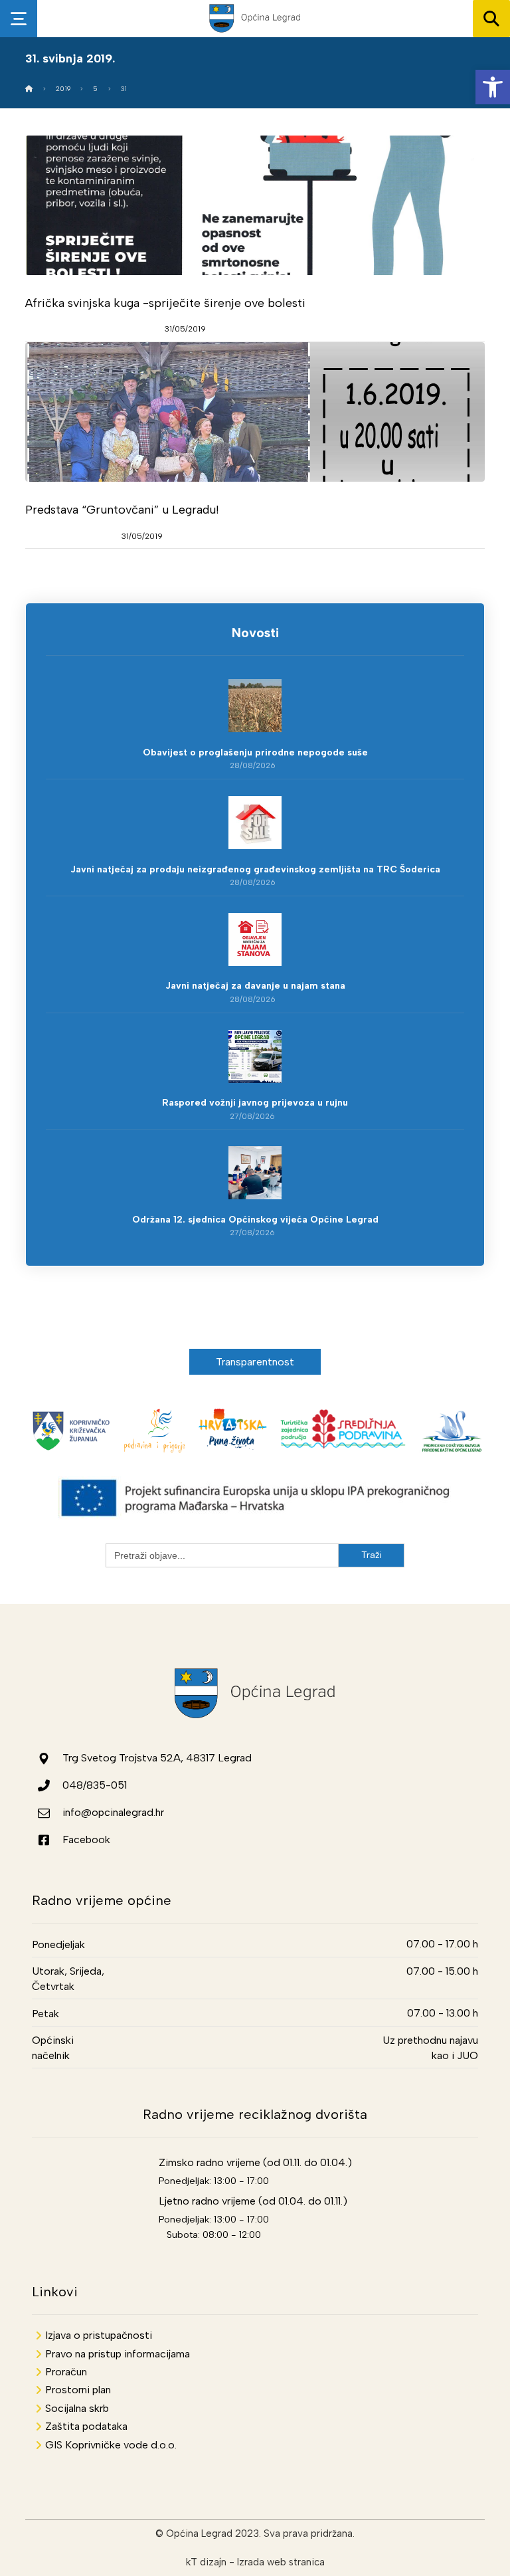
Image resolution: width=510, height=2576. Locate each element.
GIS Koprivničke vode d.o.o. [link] (111, 2445)
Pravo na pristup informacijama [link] (118, 2354)
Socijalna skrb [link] (77, 2408)
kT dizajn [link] (206, 2562)
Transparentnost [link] (255, 1362)
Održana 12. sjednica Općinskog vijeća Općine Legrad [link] (255, 1220)
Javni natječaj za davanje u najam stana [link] (255, 986)
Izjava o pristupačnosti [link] (99, 2335)
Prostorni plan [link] (78, 2390)
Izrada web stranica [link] (281, 2562)
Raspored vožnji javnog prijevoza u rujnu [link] (255, 1103)
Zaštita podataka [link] (86, 2426)
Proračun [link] (66, 2372)
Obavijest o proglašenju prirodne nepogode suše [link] (255, 752)
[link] (493, 87)
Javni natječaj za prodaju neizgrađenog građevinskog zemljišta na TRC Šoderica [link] (255, 869)
